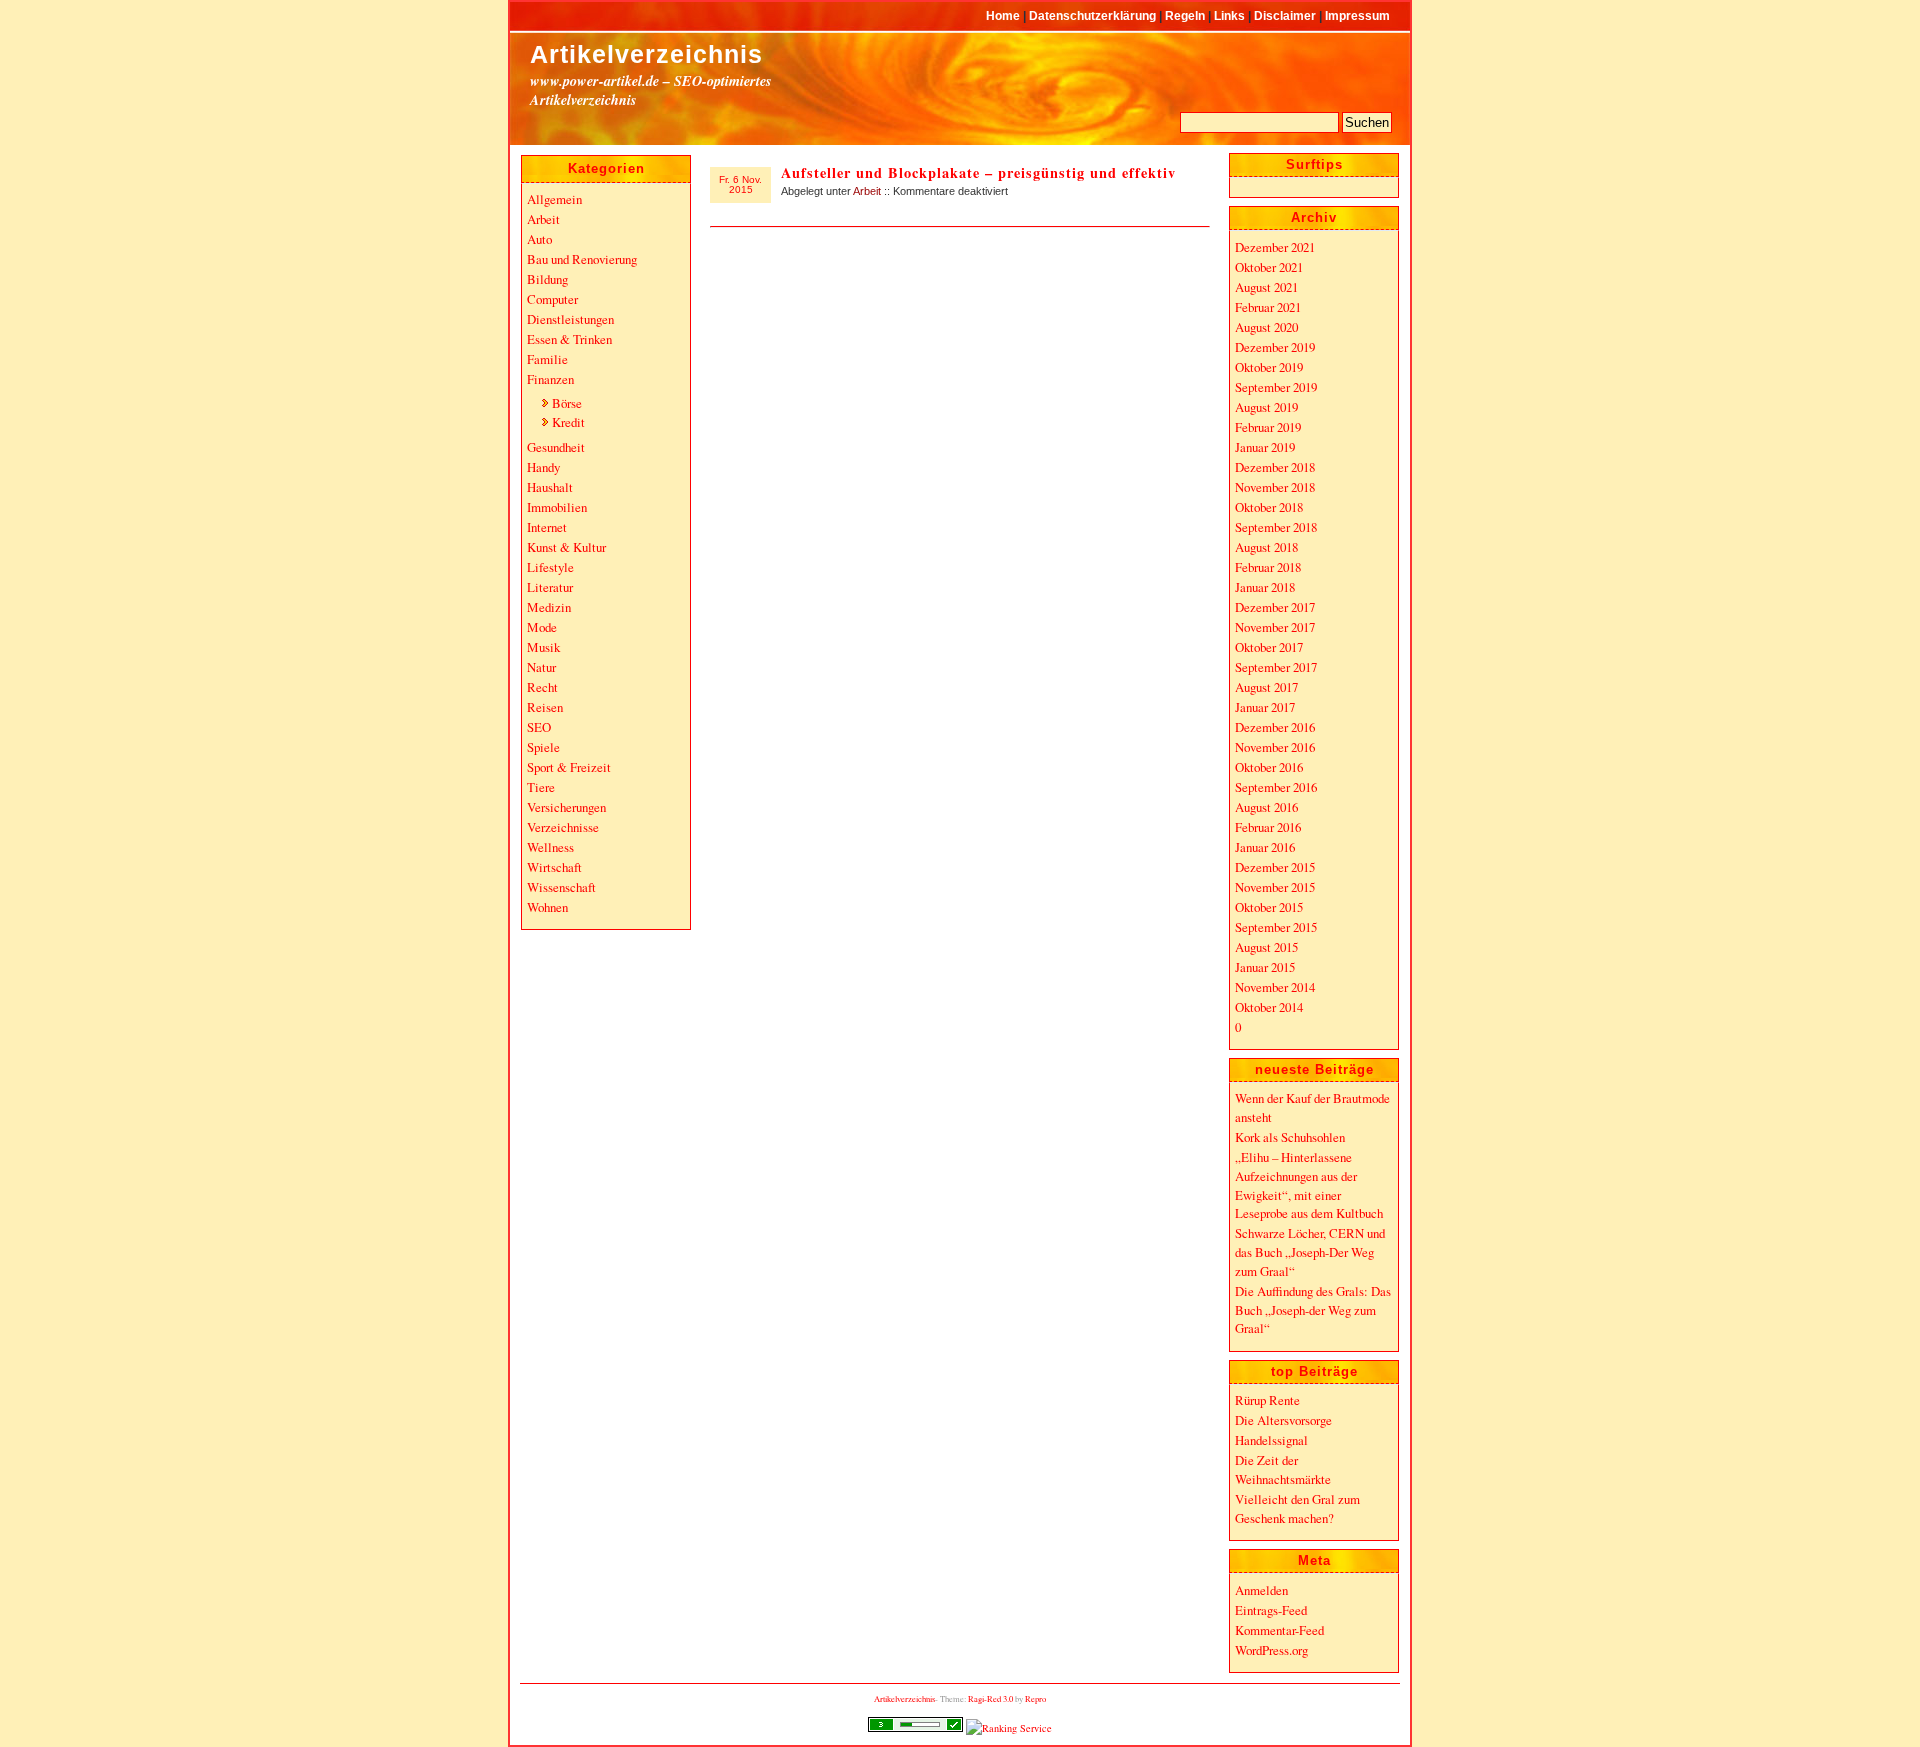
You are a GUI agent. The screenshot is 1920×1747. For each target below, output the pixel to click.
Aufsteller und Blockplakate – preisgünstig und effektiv (978, 172)
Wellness (550, 847)
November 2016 (1275, 747)
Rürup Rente (1267, 1400)
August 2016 (1266, 807)
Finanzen (550, 379)
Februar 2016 (1268, 827)
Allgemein (554, 199)
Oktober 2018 (1269, 507)
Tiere (541, 787)
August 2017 (1266, 687)
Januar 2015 (1265, 967)
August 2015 (1266, 947)
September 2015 (1276, 927)
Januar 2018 (1265, 587)
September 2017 (1276, 667)
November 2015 (1275, 887)
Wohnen (547, 907)
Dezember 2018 (1275, 467)
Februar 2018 (1268, 567)
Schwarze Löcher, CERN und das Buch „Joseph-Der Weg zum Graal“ (1310, 1251)
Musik (543, 647)
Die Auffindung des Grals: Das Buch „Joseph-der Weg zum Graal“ (1313, 1309)
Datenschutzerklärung (1094, 15)
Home (1004, 15)
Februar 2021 (1268, 307)
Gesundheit (556, 447)
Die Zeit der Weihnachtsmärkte (1283, 1469)
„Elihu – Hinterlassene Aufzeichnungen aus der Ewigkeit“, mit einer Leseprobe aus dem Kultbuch (1309, 1185)
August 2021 (1266, 287)
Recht (542, 687)
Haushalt (550, 487)
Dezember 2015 (1275, 867)
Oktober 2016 (1269, 767)
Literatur (550, 587)
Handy (543, 467)
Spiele (543, 747)
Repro (1035, 1698)
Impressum (1357, 15)
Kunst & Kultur (566, 547)
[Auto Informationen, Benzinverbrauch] (1009, 1728)
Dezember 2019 (1275, 347)
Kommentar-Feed (1279, 1630)
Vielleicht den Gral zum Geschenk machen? (1297, 1508)
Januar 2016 (1265, 847)
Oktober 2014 (1269, 1007)
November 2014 (1275, 987)
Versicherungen (566, 807)
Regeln (1186, 15)
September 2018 (1276, 527)
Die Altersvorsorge (1283, 1420)
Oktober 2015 (1269, 907)
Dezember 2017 (1275, 607)
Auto (539, 239)
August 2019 (1266, 407)
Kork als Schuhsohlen (1290, 1137)
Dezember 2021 (1275, 247)
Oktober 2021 (1269, 267)
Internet (547, 527)
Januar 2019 (1265, 447)
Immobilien (557, 507)
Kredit (568, 422)
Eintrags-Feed (1271, 1610)
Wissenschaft (561, 887)
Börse (567, 403)
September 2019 (1276, 387)
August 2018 (1266, 547)
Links (1231, 15)
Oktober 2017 (1269, 647)
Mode (542, 627)
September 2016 (1276, 787)
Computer (552, 299)
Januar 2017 (1265, 707)
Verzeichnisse (563, 827)
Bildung (547, 279)
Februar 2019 (1268, 427)
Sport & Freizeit (569, 767)
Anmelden (1261, 1590)
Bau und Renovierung (582, 259)
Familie (547, 359)
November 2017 (1275, 627)
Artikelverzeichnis (646, 54)
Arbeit (867, 191)
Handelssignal (1271, 1440)
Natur (541, 667)
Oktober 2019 (1269, 367)
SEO (539, 727)
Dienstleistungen (570, 319)
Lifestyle (550, 567)
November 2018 (1275, 487)
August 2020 (1266, 327)
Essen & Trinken (569, 339)
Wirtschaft (554, 867)
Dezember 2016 (1275, 727)
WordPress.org (1271, 1650)
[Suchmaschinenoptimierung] (915, 1728)
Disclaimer (1286, 15)
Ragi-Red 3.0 (990, 1698)
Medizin (549, 607)
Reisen (545, 707)
